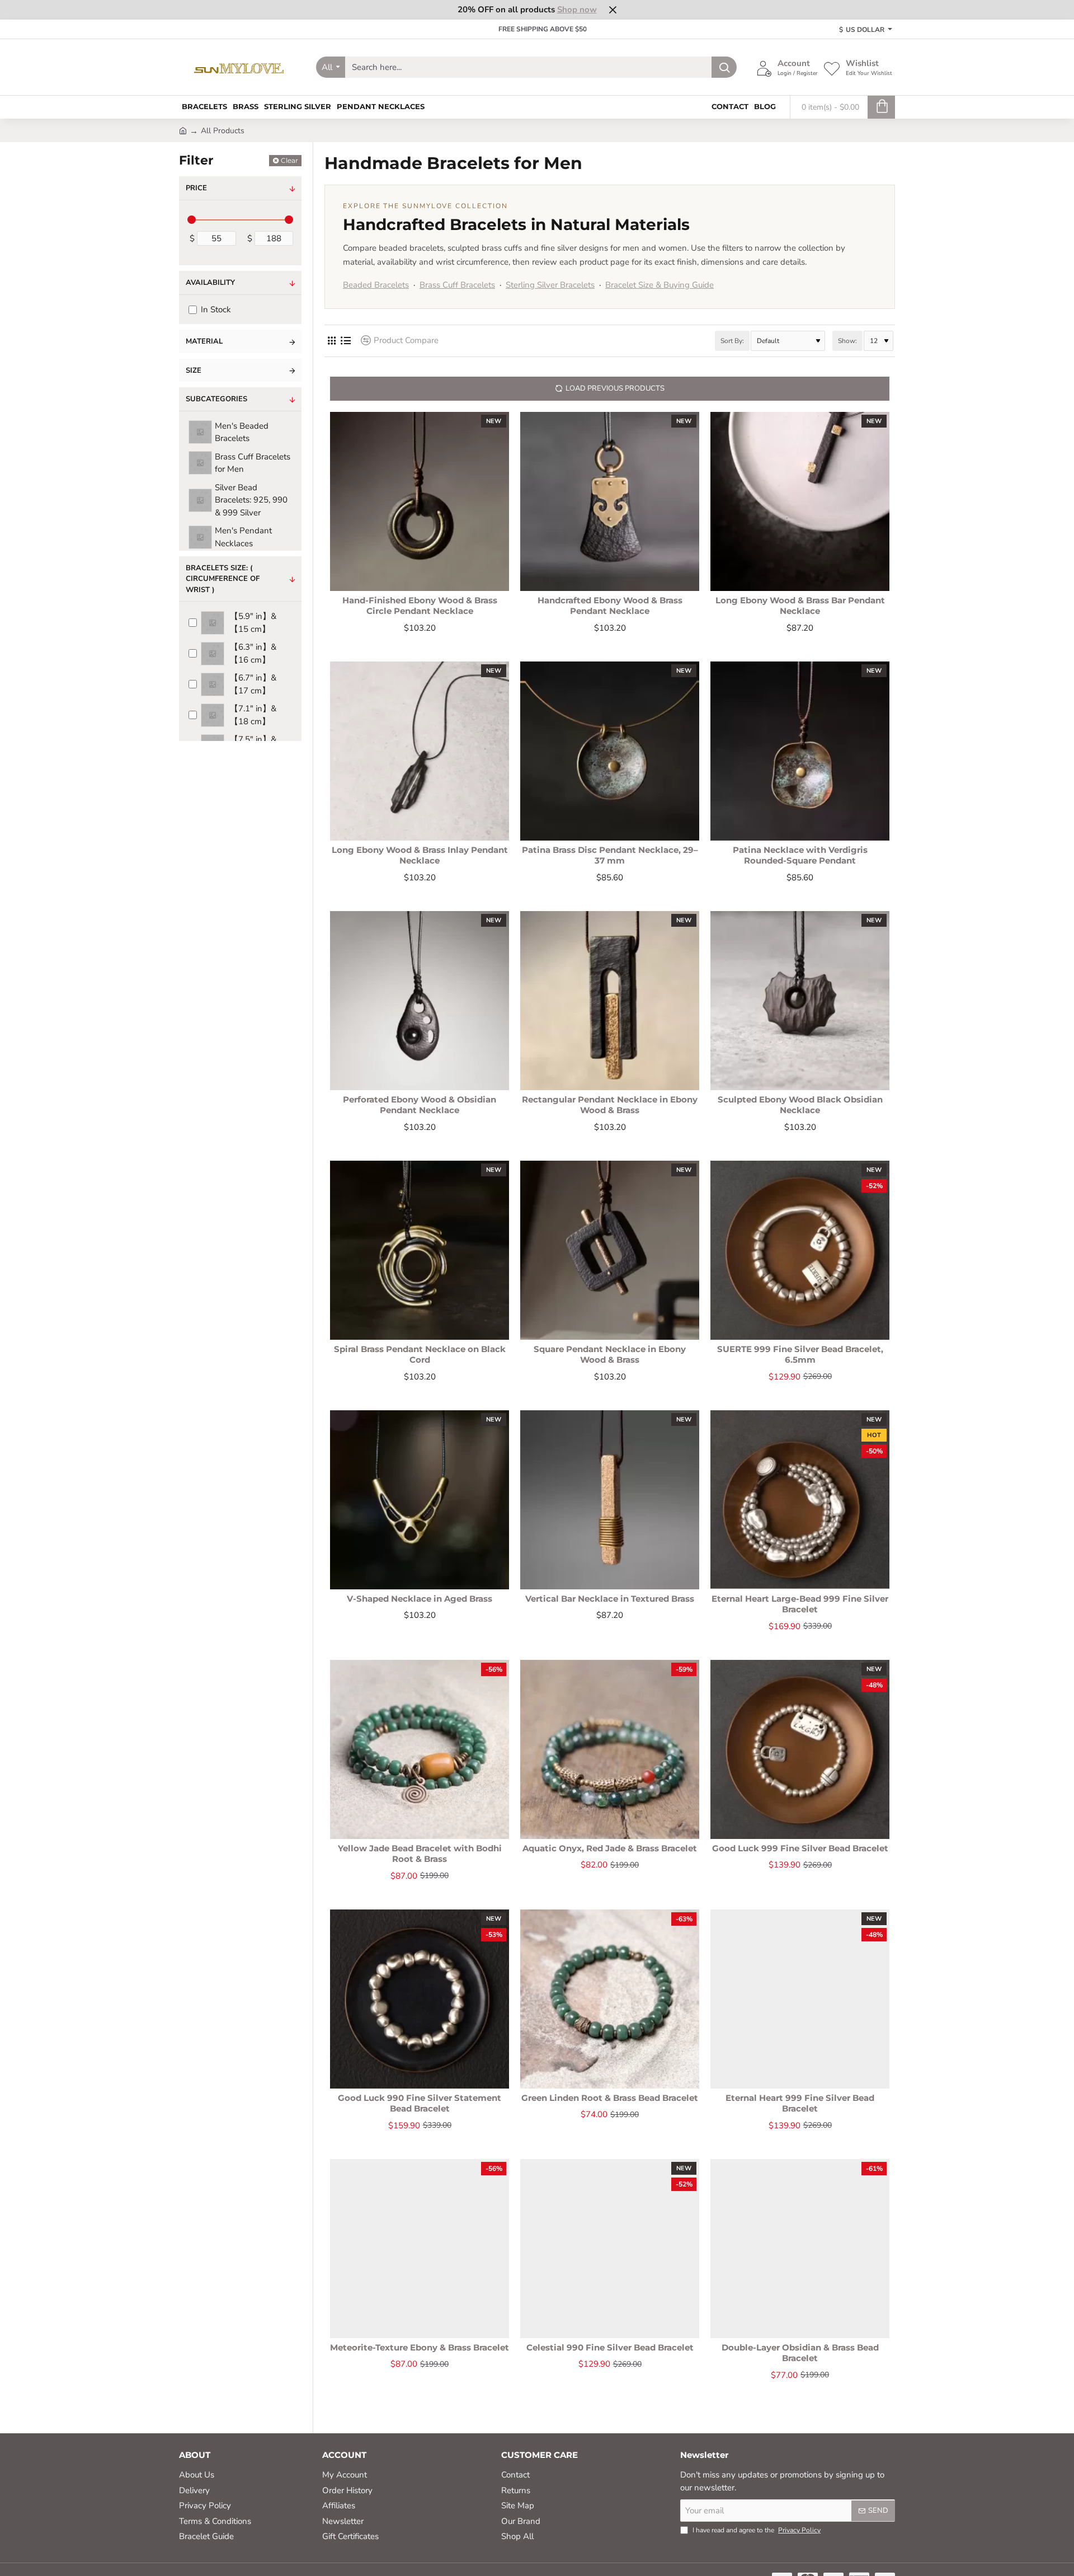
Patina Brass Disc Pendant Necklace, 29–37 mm (610, 855)
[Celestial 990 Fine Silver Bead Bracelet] (610, 2249)
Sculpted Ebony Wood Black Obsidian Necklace (800, 1105)
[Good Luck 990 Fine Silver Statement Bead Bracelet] (420, 1999)
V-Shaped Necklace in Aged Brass (420, 1599)
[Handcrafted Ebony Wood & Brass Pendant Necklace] (610, 501)
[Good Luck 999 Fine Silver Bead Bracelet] (800, 1749)
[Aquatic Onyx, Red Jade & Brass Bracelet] (610, 1749)
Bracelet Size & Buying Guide (660, 285)
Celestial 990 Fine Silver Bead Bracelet (610, 2347)
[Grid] (331, 341)
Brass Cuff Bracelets (457, 285)
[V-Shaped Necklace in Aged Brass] (420, 1500)
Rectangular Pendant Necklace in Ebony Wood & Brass (610, 1105)
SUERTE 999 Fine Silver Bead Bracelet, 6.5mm (800, 1355)
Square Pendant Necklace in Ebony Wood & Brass (610, 1355)
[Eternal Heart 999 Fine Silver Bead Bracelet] (800, 1999)
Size (194, 370)
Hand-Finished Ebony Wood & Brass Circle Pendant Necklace (420, 606)
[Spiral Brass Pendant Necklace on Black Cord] (420, 1250)
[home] (183, 130)
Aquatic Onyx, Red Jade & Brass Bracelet (610, 1848)
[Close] (613, 10)
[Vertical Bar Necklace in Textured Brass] (610, 1500)
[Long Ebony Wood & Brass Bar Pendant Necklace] (800, 501)
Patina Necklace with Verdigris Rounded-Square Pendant (800, 855)
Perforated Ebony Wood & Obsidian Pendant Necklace (420, 1105)
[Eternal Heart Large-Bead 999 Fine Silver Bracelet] (800, 1500)
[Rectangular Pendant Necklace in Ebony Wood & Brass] (610, 1001)
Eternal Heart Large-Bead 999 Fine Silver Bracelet (800, 1604)
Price (196, 188)
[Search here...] (724, 67)
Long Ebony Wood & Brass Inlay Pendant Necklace (420, 855)
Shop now (577, 10)
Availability (210, 283)
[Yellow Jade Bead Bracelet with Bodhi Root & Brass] (420, 1749)
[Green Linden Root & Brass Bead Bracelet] (610, 1999)
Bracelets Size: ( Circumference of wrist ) (223, 579)
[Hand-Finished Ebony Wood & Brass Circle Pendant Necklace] (420, 501)
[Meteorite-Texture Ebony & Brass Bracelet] (420, 2249)
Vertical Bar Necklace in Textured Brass (610, 1599)
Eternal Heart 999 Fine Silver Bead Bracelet (800, 2103)
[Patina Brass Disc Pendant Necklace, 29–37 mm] (610, 751)
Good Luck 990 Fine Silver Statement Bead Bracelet (420, 2103)
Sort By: (732, 341)
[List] (345, 341)
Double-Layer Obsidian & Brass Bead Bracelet (800, 2353)
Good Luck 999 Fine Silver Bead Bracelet (800, 1848)
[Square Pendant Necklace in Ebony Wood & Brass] (610, 1250)
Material (204, 341)
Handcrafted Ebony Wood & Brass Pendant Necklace (610, 606)
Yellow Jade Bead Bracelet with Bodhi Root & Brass (420, 1854)
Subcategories (216, 399)
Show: (847, 341)
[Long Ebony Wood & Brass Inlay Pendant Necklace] (420, 751)
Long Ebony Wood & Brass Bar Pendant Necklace (800, 606)
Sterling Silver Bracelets (550, 285)
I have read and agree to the (756, 2530)
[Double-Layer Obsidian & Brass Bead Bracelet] (800, 2249)
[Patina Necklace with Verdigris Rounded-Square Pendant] (800, 751)
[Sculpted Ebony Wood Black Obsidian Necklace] (800, 1001)
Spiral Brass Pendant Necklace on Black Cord (420, 1355)
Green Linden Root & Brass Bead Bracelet (610, 2098)
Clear (289, 160)
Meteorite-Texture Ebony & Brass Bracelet (420, 2347)
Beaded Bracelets (376, 285)
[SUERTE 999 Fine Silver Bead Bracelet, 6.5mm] (800, 1250)
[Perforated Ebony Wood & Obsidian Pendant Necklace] (420, 1001)
